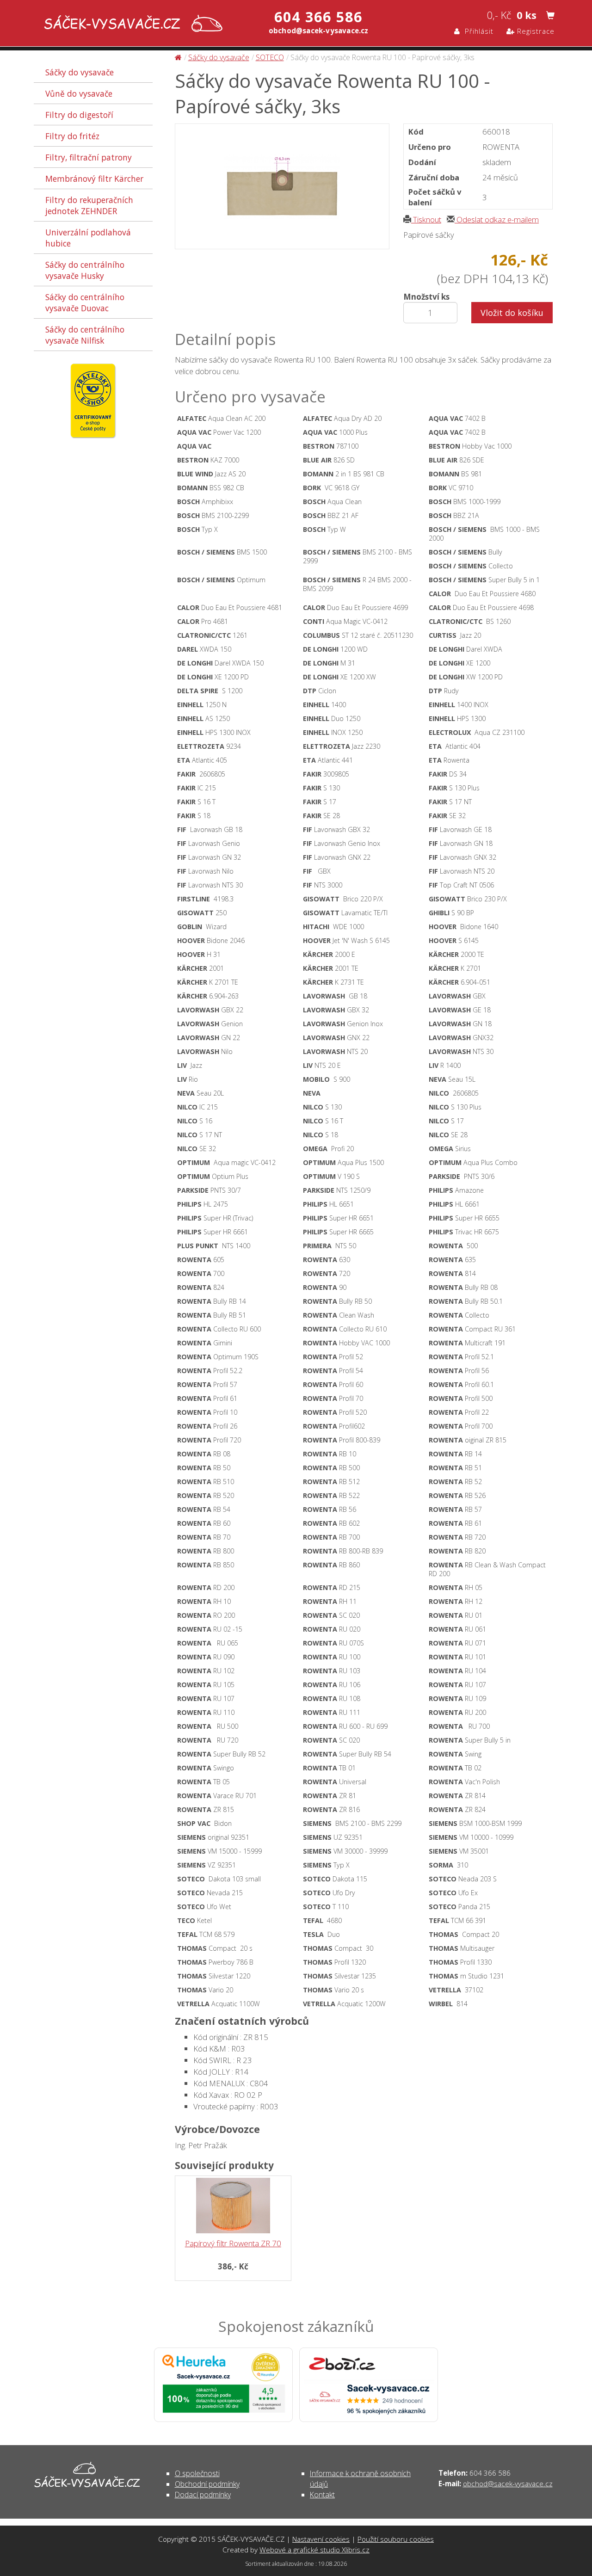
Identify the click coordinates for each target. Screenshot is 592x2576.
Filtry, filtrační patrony (89, 157)
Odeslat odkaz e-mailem (497, 219)
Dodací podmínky (203, 2495)
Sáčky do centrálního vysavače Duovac (85, 302)
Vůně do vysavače (79, 93)
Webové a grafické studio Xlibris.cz (314, 2550)
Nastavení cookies (321, 2539)
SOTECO (270, 57)
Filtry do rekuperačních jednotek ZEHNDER (89, 205)
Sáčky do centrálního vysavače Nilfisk (85, 335)
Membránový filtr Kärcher (94, 179)
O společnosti (197, 2473)
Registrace (535, 31)
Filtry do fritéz (72, 136)
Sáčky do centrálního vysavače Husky (85, 270)
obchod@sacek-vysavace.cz (508, 2484)
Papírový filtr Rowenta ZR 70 (233, 2243)
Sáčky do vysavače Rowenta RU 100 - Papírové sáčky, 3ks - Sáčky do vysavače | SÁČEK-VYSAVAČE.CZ (131, 24)
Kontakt (322, 2495)
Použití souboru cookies (396, 2539)
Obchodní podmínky (207, 2484)
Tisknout (426, 219)
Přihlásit (477, 31)
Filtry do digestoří (79, 115)
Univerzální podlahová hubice (88, 238)
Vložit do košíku (512, 313)
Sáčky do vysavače (80, 72)
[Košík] (550, 16)
